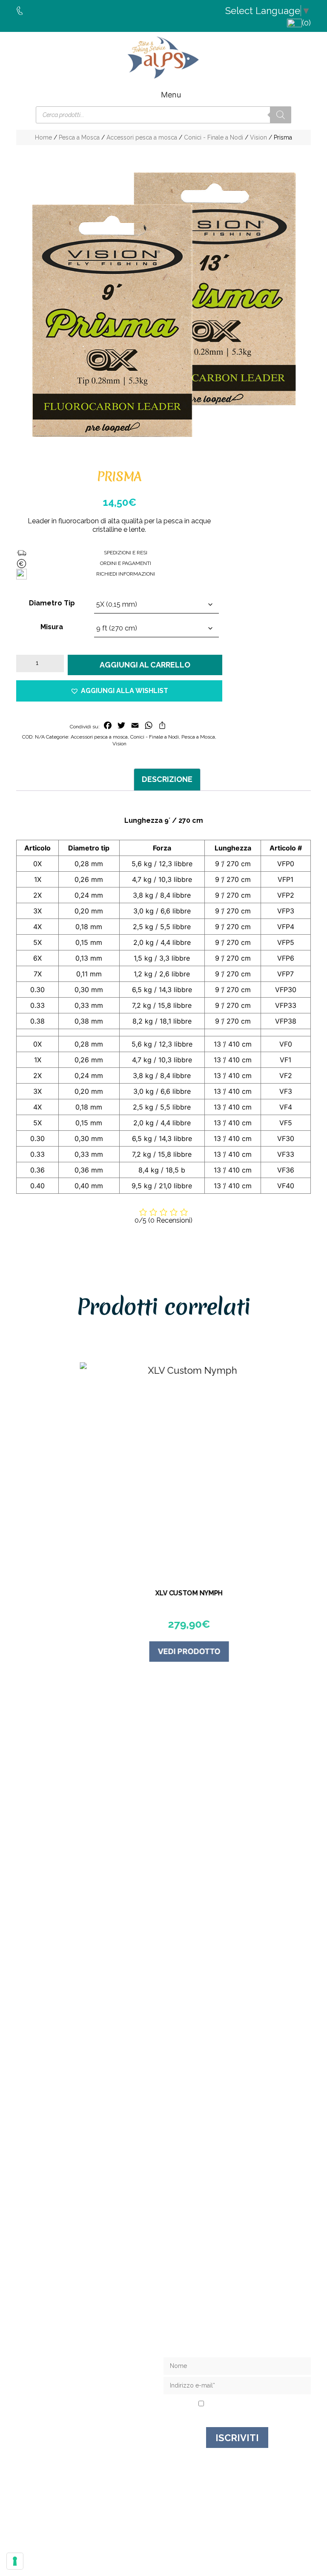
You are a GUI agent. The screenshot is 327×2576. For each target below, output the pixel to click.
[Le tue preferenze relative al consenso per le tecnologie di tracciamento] (15, 2561)
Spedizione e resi (90, 2386)
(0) (306, 23)
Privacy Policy (254, 2404)
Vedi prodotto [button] (164, 1651)
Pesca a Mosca (79, 137)
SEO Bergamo (291, 2521)
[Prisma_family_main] (163, 305)
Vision (258, 137)
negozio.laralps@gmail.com (94, 2314)
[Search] (281, 115)
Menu (171, 95)
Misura (52, 627)
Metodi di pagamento (90, 2409)
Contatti (90, 2375)
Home (43, 137)
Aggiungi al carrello (145, 665)
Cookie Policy (247, 2521)
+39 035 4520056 (94, 2299)
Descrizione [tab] (167, 779)
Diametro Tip (52, 603)
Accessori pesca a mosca (142, 137)
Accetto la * (240, 2404)
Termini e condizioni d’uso (90, 2398)
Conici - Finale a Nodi (214, 137)
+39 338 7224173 (95, 2306)
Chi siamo (90, 2363)
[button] (119, 691)
